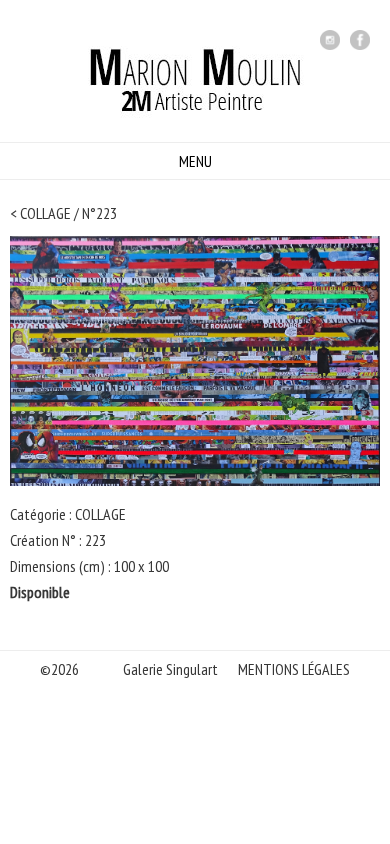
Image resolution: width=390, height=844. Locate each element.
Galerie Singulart (170, 669)
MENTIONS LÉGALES (294, 669)
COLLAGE (45, 213)
